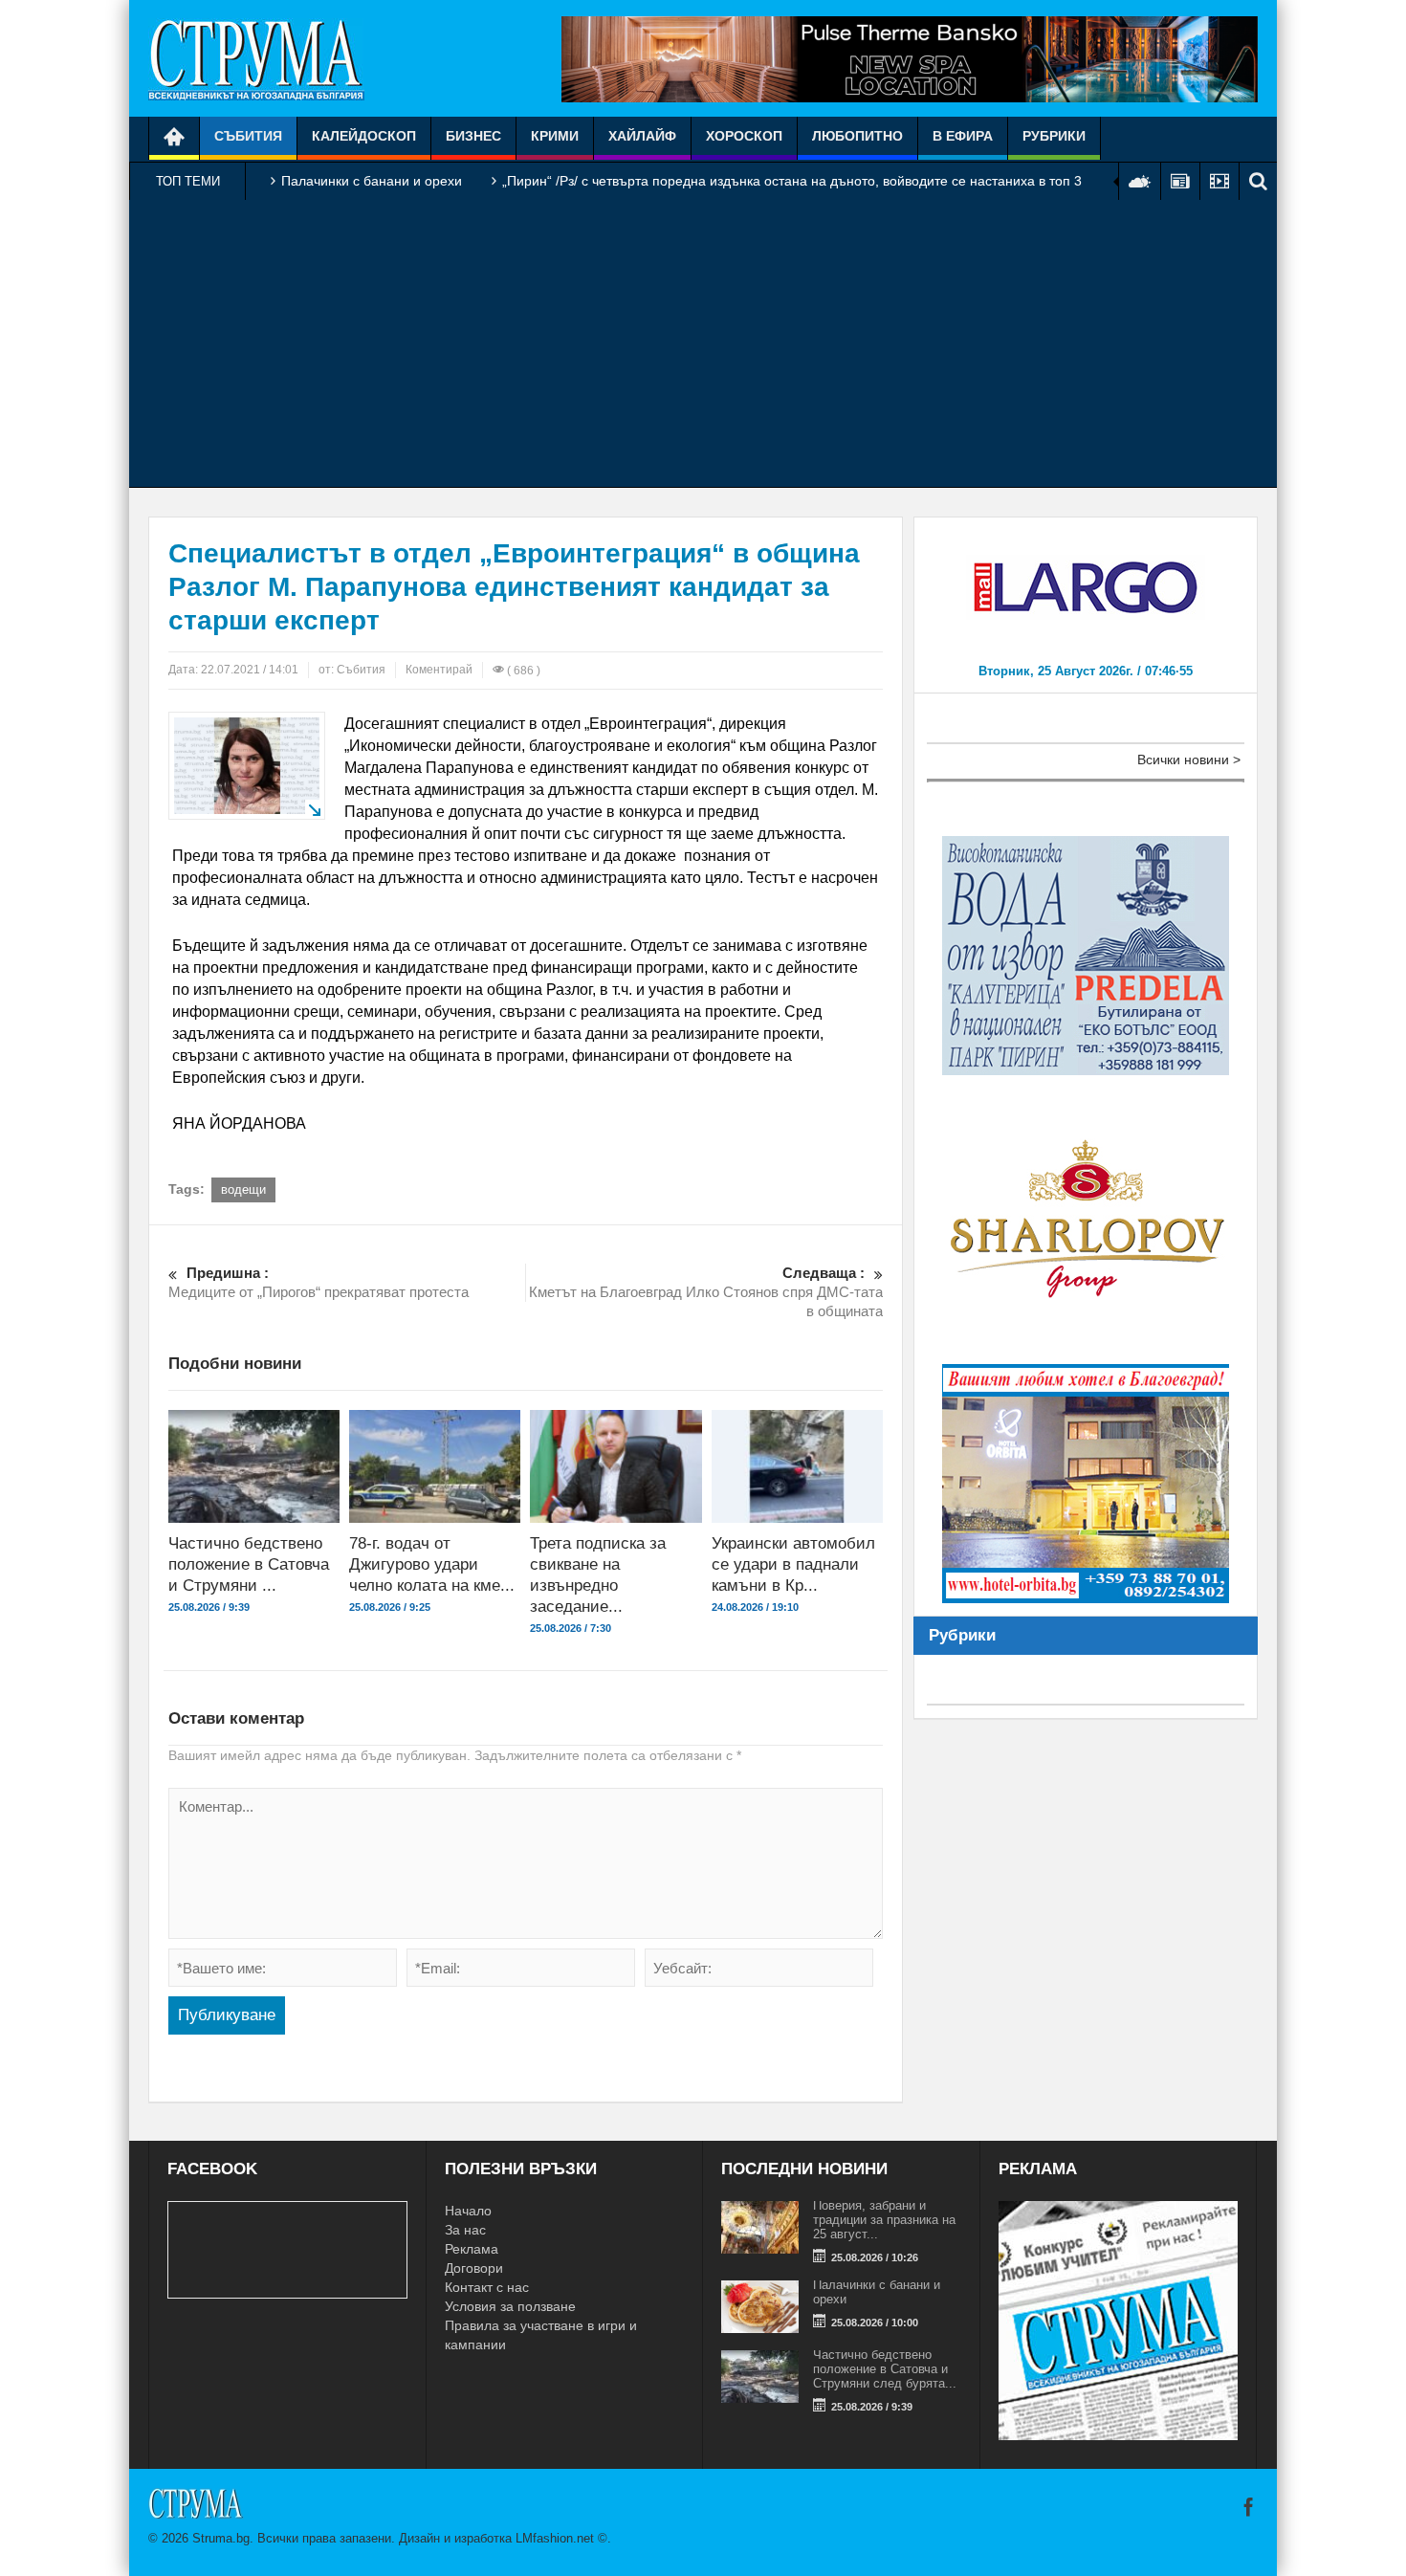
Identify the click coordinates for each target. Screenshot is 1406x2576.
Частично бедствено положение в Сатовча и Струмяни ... (249, 1564)
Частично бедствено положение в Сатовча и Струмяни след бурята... (885, 2369)
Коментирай (439, 670)
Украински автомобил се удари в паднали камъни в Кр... (793, 1564)
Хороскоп (744, 136)
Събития (248, 136)
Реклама (472, 2249)
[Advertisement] (703, 343)
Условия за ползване (510, 2306)
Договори (474, 2268)
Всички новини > (1189, 760)
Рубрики (1054, 136)
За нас (465, 2230)
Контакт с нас (487, 2287)
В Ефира (963, 136)
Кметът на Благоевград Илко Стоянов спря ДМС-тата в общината (706, 1292)
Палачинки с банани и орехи (372, 181)
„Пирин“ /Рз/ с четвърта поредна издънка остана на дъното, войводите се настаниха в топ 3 (792, 181)
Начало (468, 2211)
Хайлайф (642, 136)
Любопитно (857, 136)
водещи (243, 1189)
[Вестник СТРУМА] (256, 58)
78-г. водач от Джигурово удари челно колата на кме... (432, 1564)
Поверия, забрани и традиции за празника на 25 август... (884, 2220)
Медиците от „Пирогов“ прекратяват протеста (319, 1282)
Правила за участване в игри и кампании (541, 2335)
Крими (555, 136)
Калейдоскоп (364, 136)
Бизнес (473, 136)
